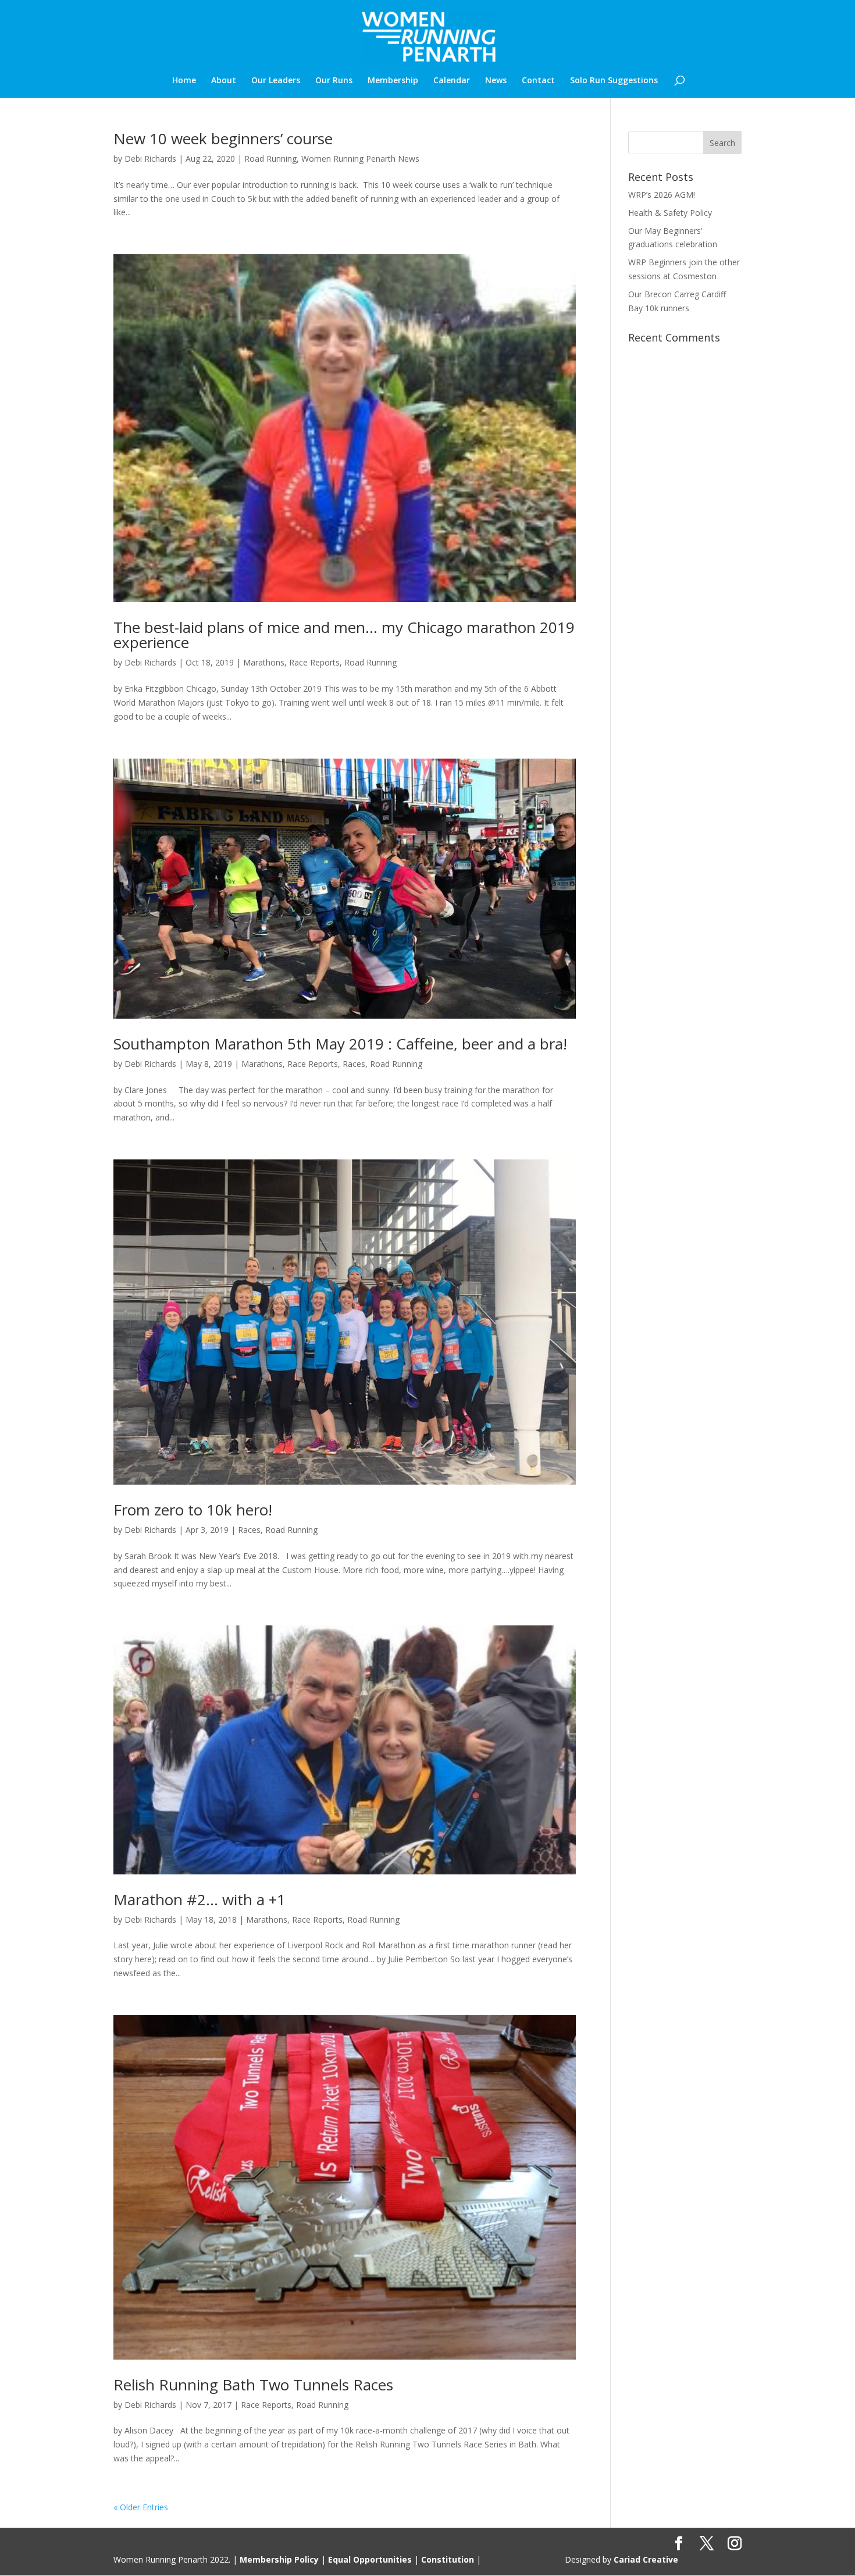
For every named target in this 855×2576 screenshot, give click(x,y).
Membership (393, 81)
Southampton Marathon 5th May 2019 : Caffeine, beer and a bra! (340, 1044)
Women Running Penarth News (360, 159)
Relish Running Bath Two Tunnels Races (253, 2385)
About (224, 81)
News (496, 81)
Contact (538, 81)
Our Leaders (276, 81)
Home (184, 81)
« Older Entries (141, 2507)
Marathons (264, 662)
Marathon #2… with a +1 (199, 1899)
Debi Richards (150, 159)
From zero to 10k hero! (193, 1510)
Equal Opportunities (370, 2559)
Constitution (448, 2559)
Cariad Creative (646, 2559)
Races (354, 1064)
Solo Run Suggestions (614, 81)
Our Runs (334, 81)
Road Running (270, 159)
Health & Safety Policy (670, 213)
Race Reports (314, 662)
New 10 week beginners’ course (223, 138)
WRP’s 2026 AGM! (662, 195)
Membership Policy (279, 2559)
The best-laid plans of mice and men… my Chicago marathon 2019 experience (344, 635)
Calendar (452, 81)
